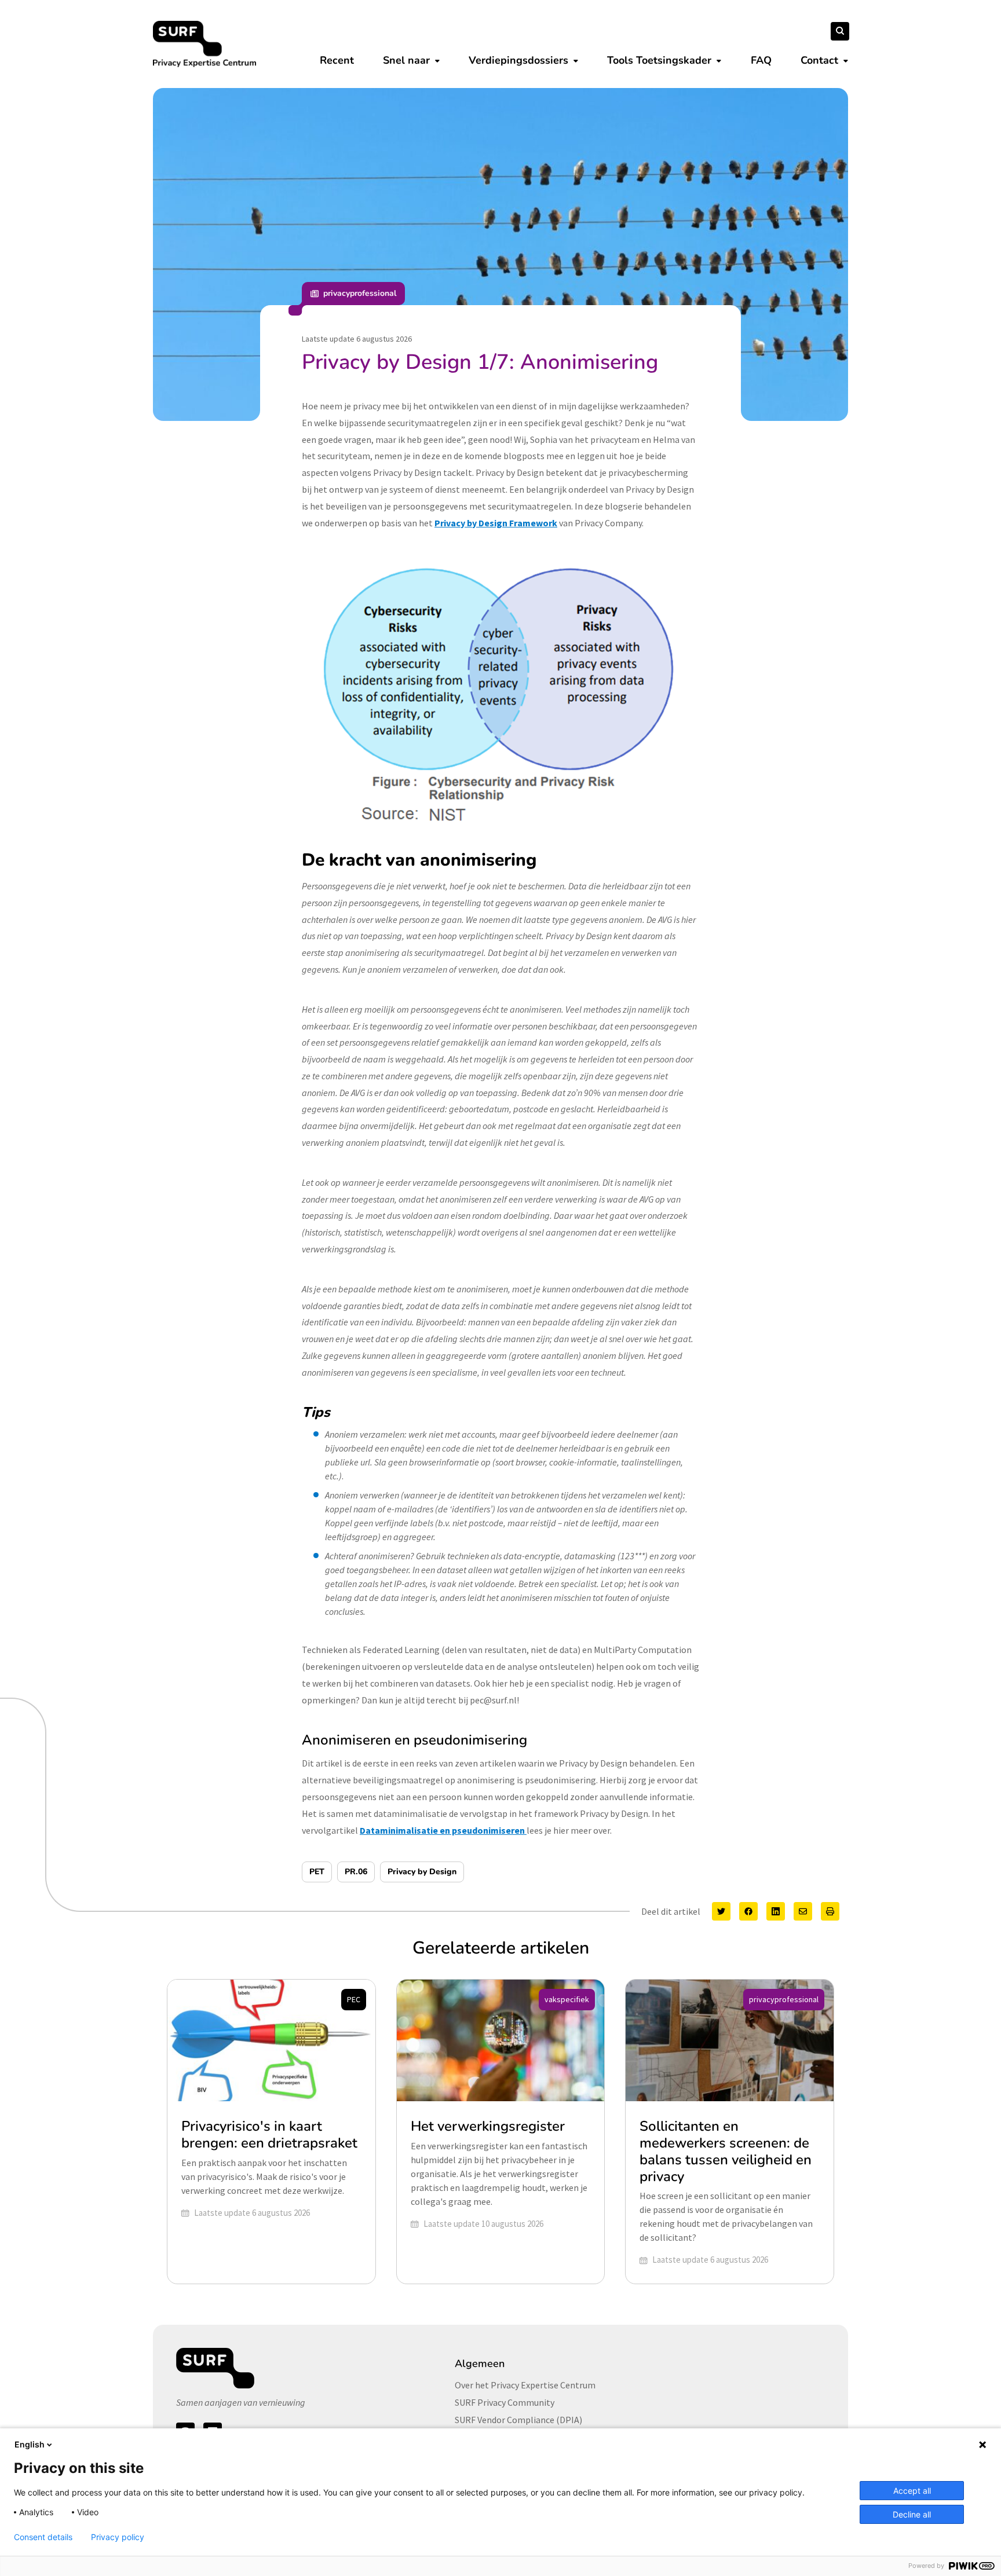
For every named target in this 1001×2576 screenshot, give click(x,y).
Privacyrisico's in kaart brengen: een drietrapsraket (269, 2135)
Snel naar (406, 60)
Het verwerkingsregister (488, 2126)
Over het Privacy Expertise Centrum (525, 2385)
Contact (819, 60)
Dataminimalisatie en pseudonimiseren (443, 1830)
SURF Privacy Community (505, 2402)
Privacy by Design (422, 1872)
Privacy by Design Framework (496, 523)
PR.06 (356, 1872)
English (30, 2444)
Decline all (912, 2514)
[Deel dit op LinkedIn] (776, 1911)
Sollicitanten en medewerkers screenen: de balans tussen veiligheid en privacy (726, 2151)
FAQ (761, 60)
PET (317, 1872)
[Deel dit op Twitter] (721, 1911)
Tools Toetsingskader (659, 60)
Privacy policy (118, 2537)
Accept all (912, 2491)
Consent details (43, 2537)
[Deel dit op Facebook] (748, 1911)
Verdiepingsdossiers (518, 60)
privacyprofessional (360, 293)
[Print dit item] (830, 1911)
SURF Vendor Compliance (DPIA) (518, 2420)
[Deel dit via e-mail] (803, 1911)
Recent (337, 60)
